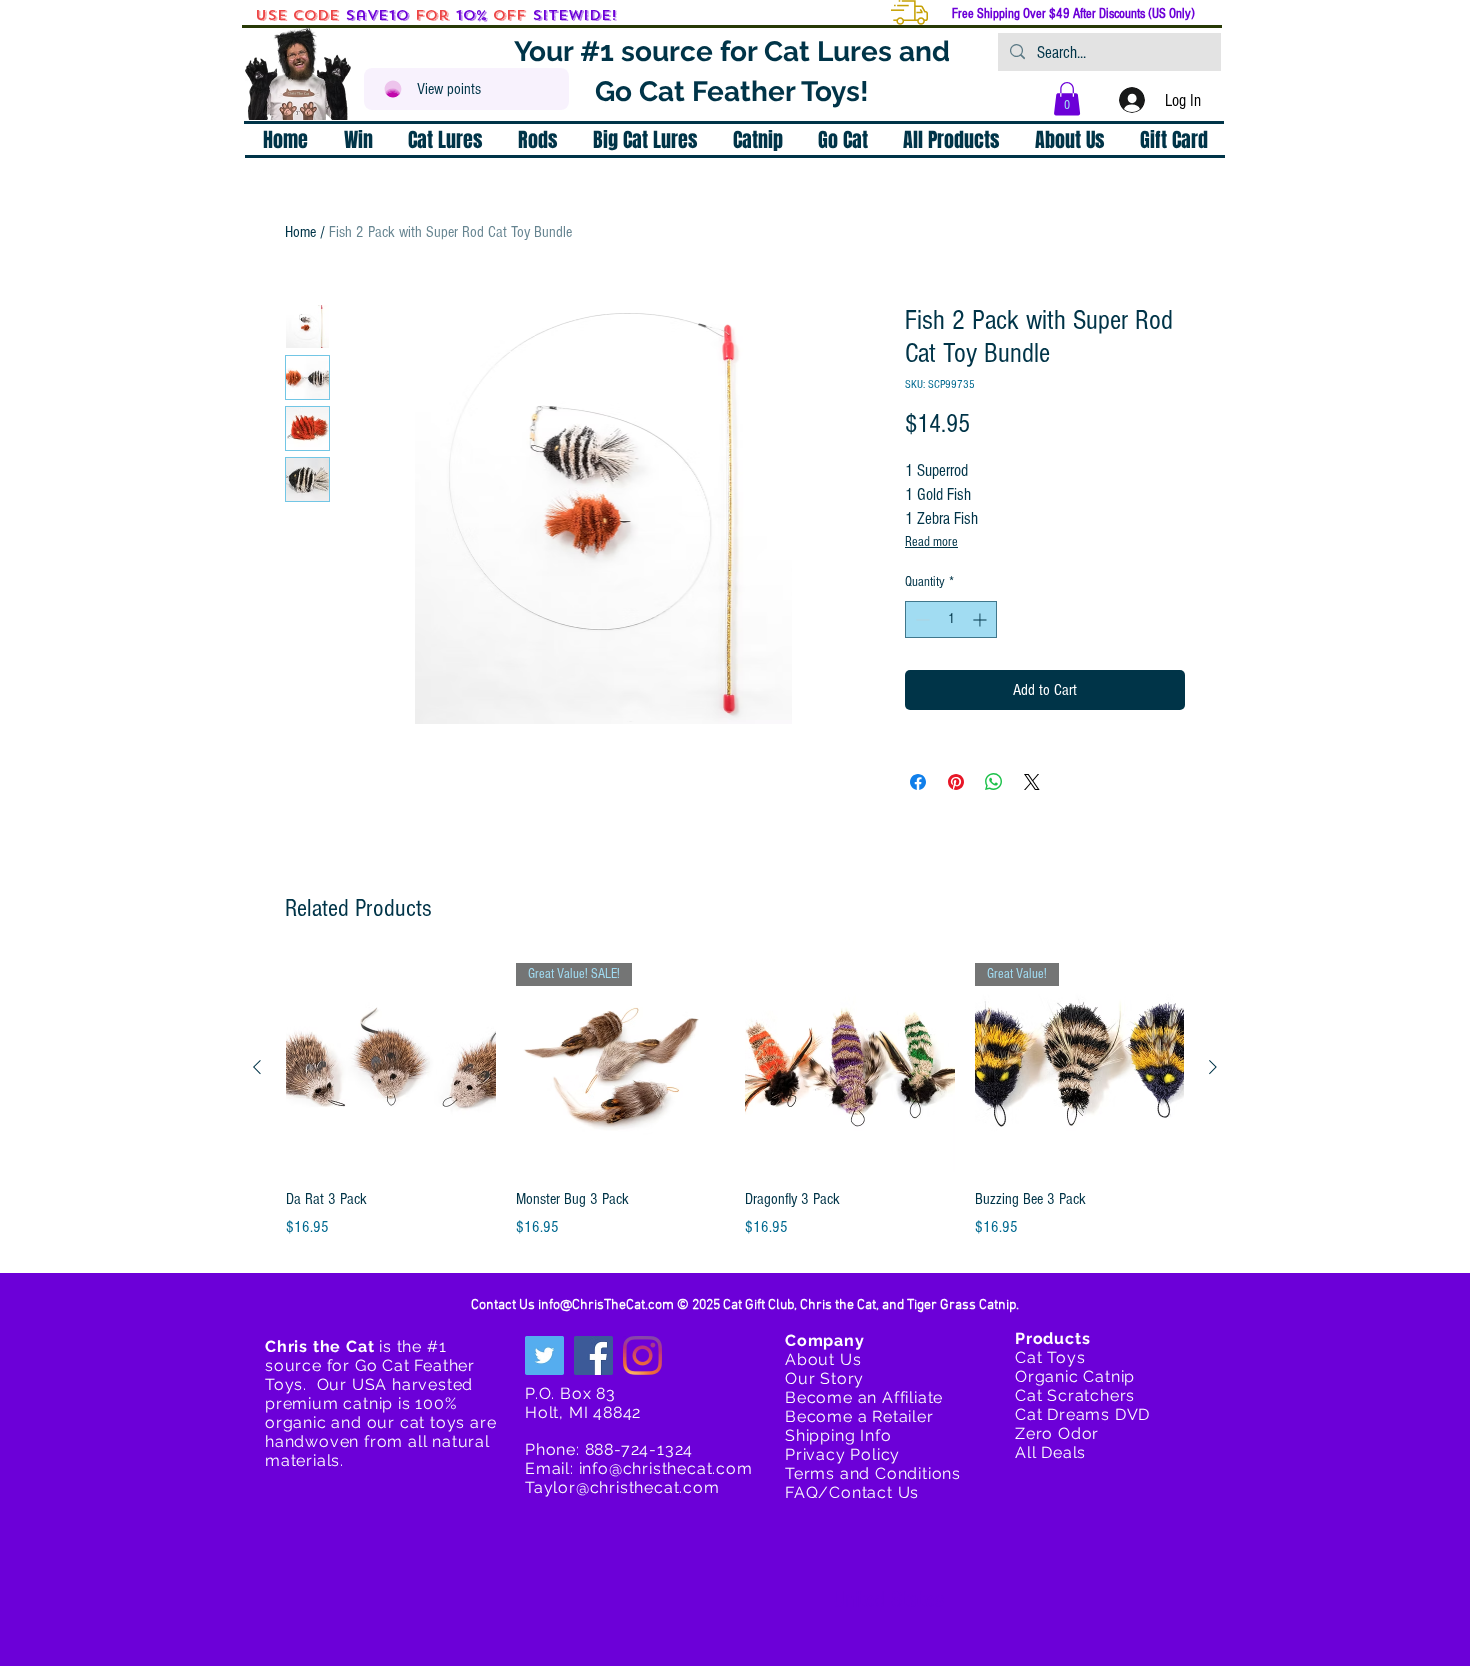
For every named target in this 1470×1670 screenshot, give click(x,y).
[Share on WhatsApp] (994, 782)
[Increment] (981, 619)
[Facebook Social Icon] (593, 1355)
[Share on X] (1032, 782)
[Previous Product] (257, 1067)
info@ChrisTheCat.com (606, 1305)
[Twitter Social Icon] (544, 1355)
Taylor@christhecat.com (622, 1487)
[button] (1067, 98)
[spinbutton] (951, 619)
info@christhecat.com (666, 1468)
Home (300, 232)
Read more (931, 542)
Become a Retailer (859, 1416)
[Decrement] (920, 619)
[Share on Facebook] (918, 782)
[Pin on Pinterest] (956, 782)
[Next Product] (1213, 1067)
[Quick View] (391, 1068)
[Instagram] (642, 1355)
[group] (735, 1101)
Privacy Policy (842, 1454)
